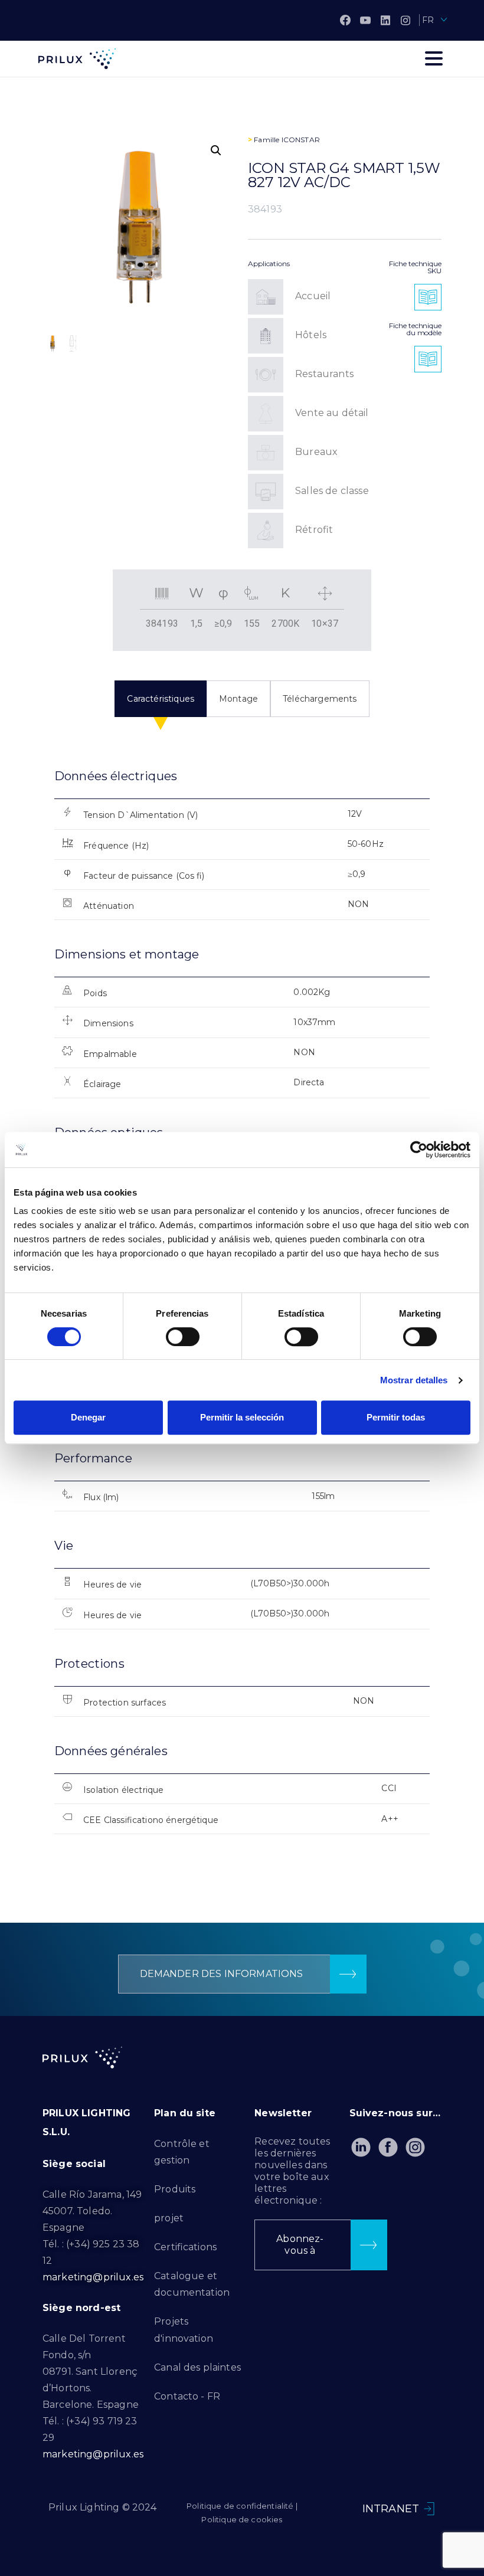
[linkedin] (385, 20)
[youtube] (365, 20)
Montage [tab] (238, 699)
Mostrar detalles (414, 1380)
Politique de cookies (242, 2519)
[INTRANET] (429, 2509)
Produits (175, 2189)
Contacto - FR (187, 2396)
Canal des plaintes (197, 2367)
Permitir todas (396, 1417)
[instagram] (405, 20)
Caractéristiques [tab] (161, 699)
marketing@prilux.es (93, 2277)
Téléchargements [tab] (320, 699)
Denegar (88, 1417)
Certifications (185, 2247)
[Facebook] (345, 20)
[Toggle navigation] (434, 58)
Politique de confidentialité (240, 2506)
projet (169, 2218)
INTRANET (391, 2509)
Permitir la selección (242, 1417)
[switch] (183, 1337)
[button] (216, 150)
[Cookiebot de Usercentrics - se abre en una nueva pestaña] (419, 1150)
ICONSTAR (301, 140)
